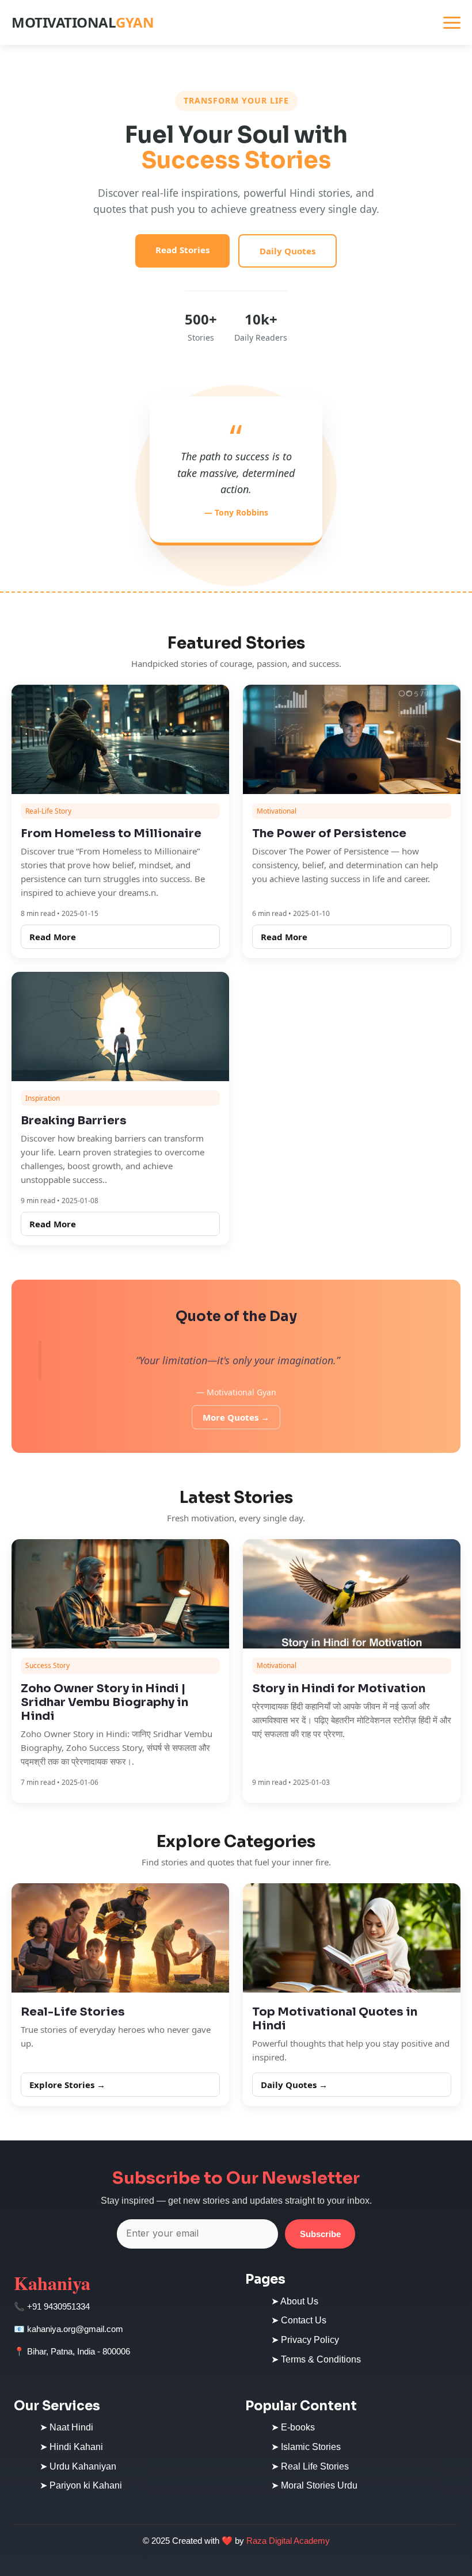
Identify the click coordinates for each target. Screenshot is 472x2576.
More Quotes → (236, 1417)
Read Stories (182, 250)
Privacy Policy (310, 2340)
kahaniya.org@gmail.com (75, 2329)
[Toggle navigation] (452, 23)
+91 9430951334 (58, 2306)
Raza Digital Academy (288, 2541)
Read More (53, 937)
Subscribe (320, 2234)
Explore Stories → (67, 2085)
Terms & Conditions (321, 2359)
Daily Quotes (288, 251)
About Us (299, 2301)
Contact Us (304, 2320)
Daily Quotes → (294, 2085)
